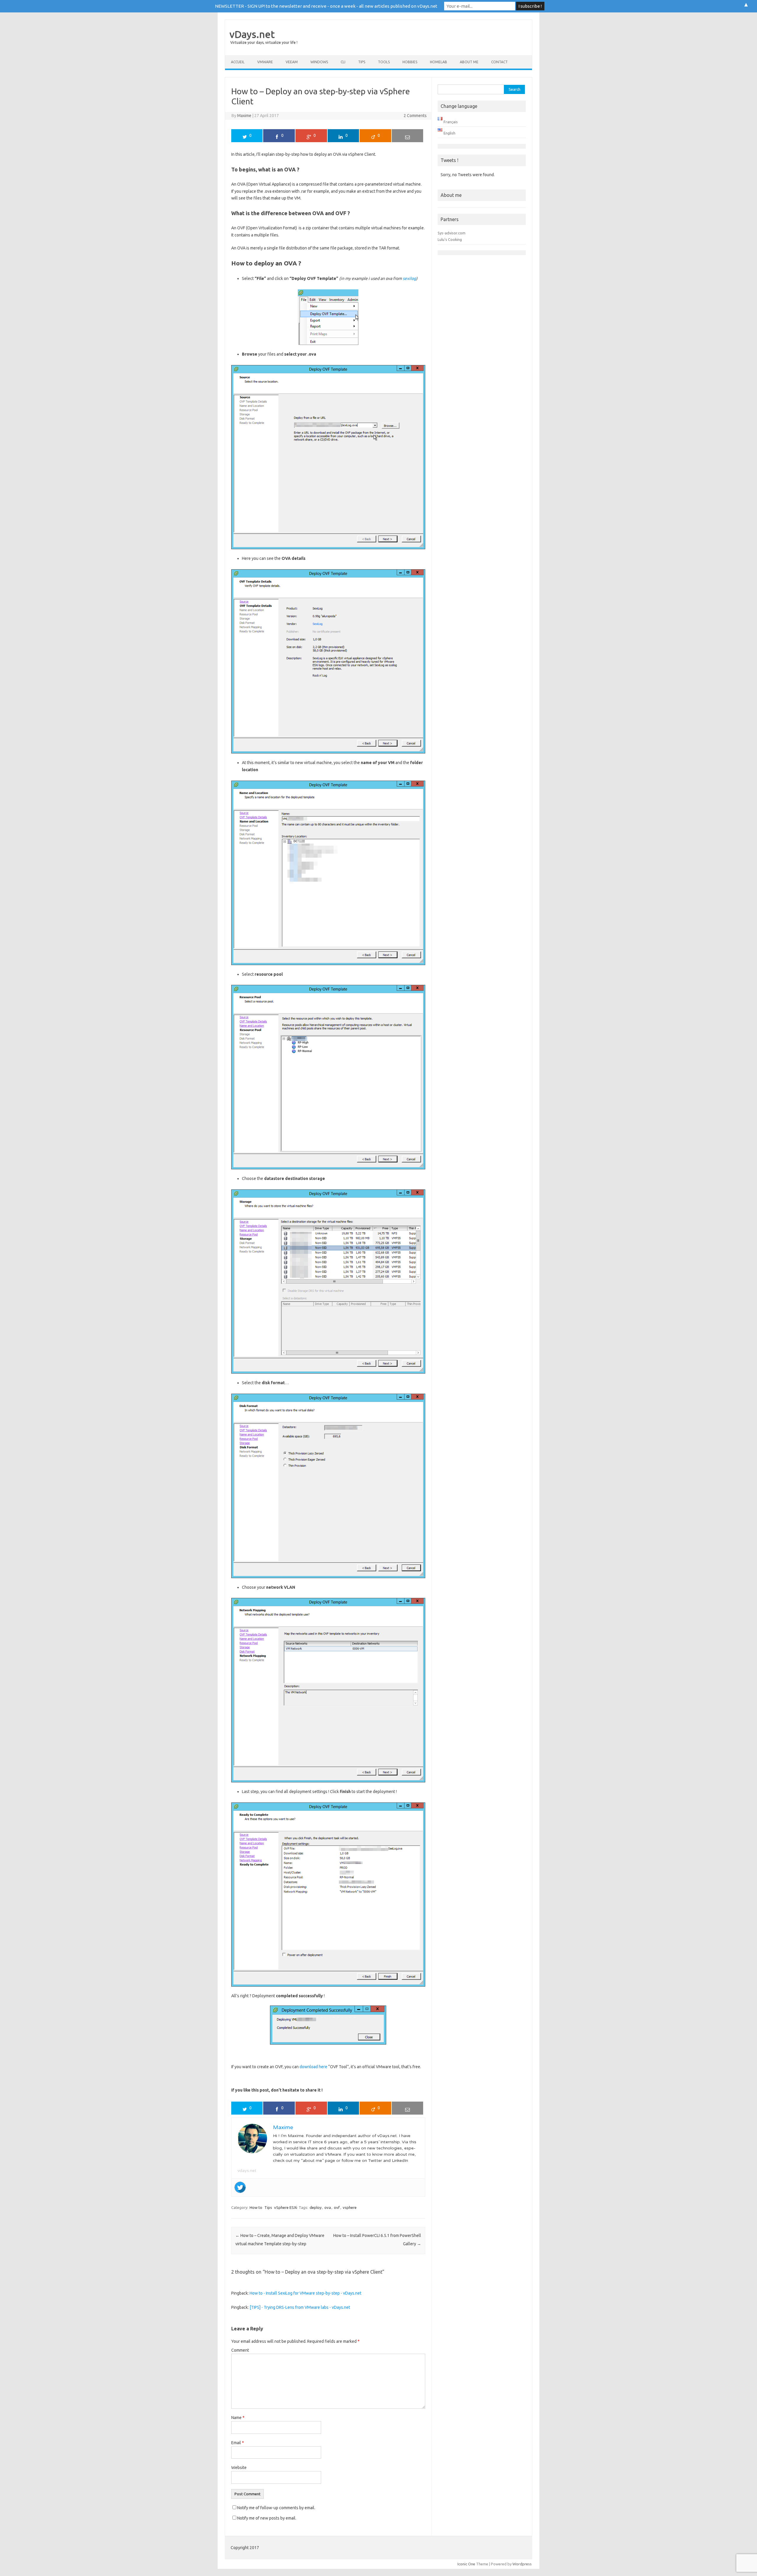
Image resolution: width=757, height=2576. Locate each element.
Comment (240, 2350)
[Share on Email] (408, 136)
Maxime (244, 116)
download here (313, 2067)
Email (238, 2443)
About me (469, 62)
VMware (265, 62)
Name (238, 2418)
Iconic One (466, 2564)
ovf (337, 2207)
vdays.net (247, 2171)
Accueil (238, 62)
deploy (316, 2207)
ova (328, 2207)
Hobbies (410, 62)
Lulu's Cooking (450, 239)
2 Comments (415, 116)
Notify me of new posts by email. (267, 2518)
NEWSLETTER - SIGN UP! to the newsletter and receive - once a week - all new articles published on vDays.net (326, 6)
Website (239, 2468)
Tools (384, 62)
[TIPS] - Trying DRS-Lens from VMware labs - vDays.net (300, 2307)
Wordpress (522, 2564)
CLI (343, 62)
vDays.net (252, 34)
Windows (319, 62)
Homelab (439, 62)
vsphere (350, 2207)
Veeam (292, 62)
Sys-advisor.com (452, 233)
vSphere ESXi (286, 2207)
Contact (499, 62)
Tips (362, 62)
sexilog (409, 278)
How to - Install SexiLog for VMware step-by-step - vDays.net (305, 2293)
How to (256, 2207)
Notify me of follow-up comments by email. (276, 2508)
